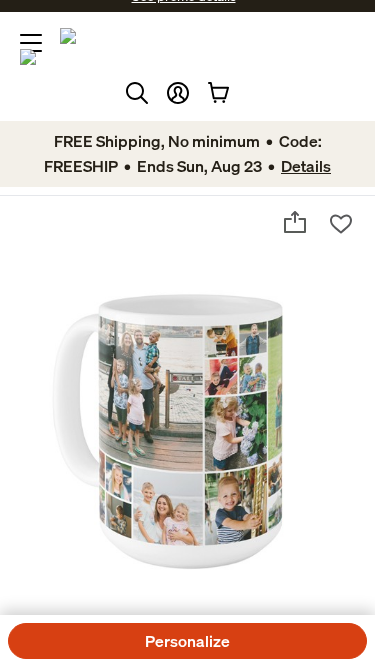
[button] (178, 93)
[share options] (295, 222)
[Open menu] (31, 43)
